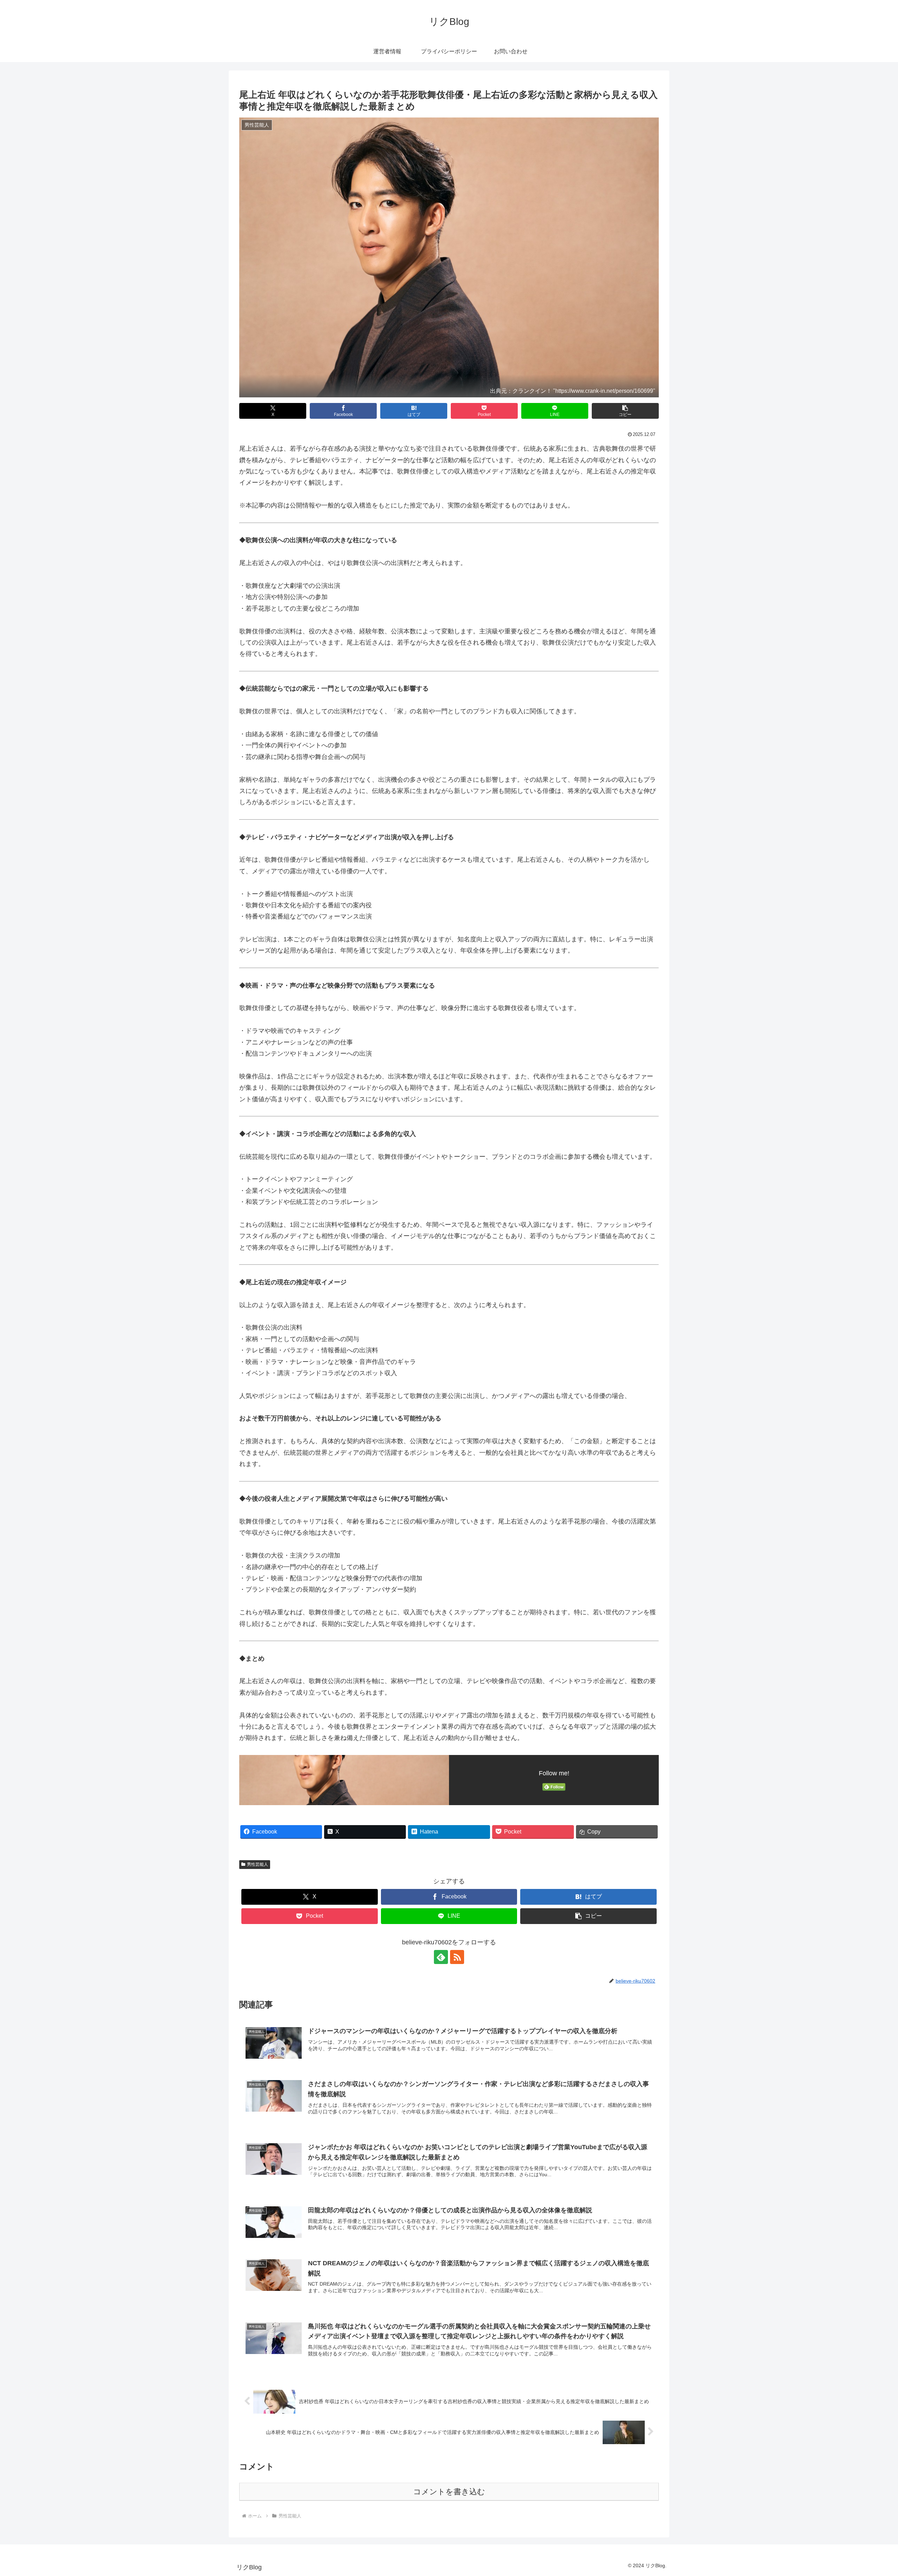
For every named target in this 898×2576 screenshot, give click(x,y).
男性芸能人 (257, 1864)
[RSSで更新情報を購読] (457, 1957)
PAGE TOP (873, 2493)
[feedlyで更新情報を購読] (441, 1957)
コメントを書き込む (449, 2492)
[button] (625, 411)
